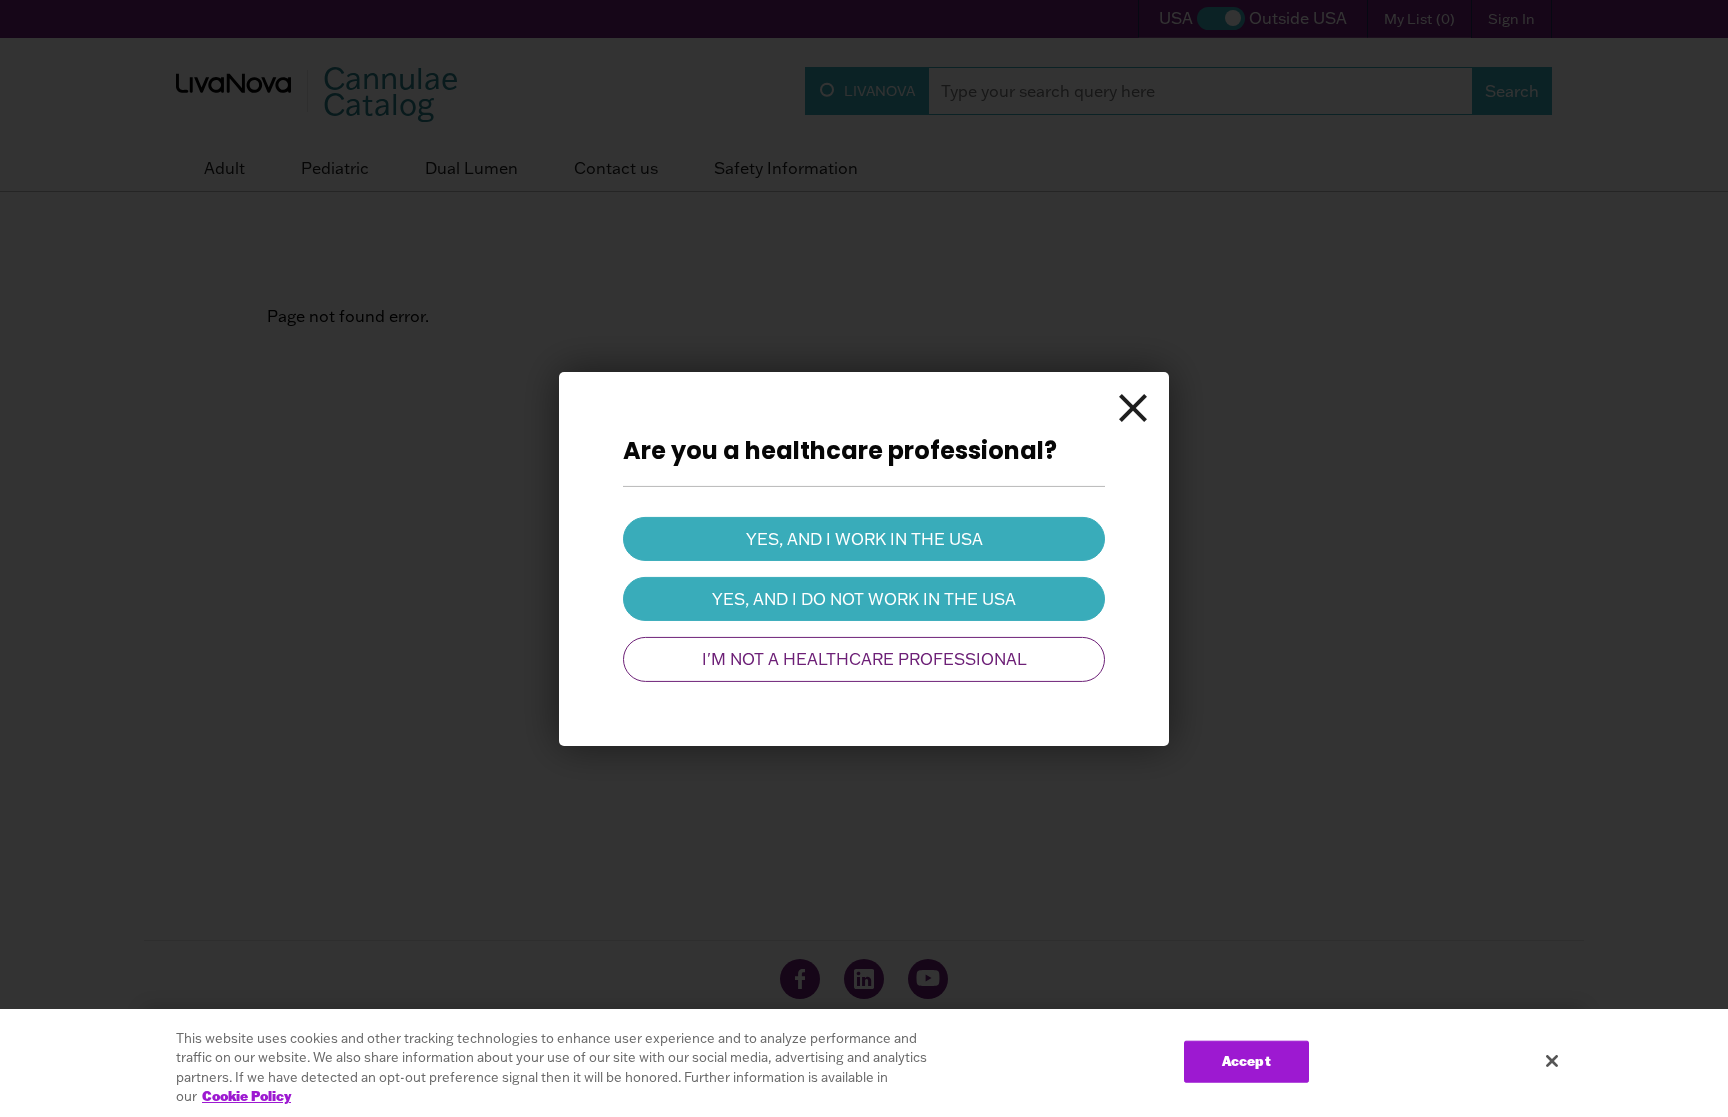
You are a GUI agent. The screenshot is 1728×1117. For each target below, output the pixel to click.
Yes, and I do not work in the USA (864, 599)
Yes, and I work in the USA (864, 538)
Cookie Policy (246, 1096)
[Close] (1133, 407)
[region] (864, 1063)
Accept (1246, 1061)
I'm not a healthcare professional (864, 659)
